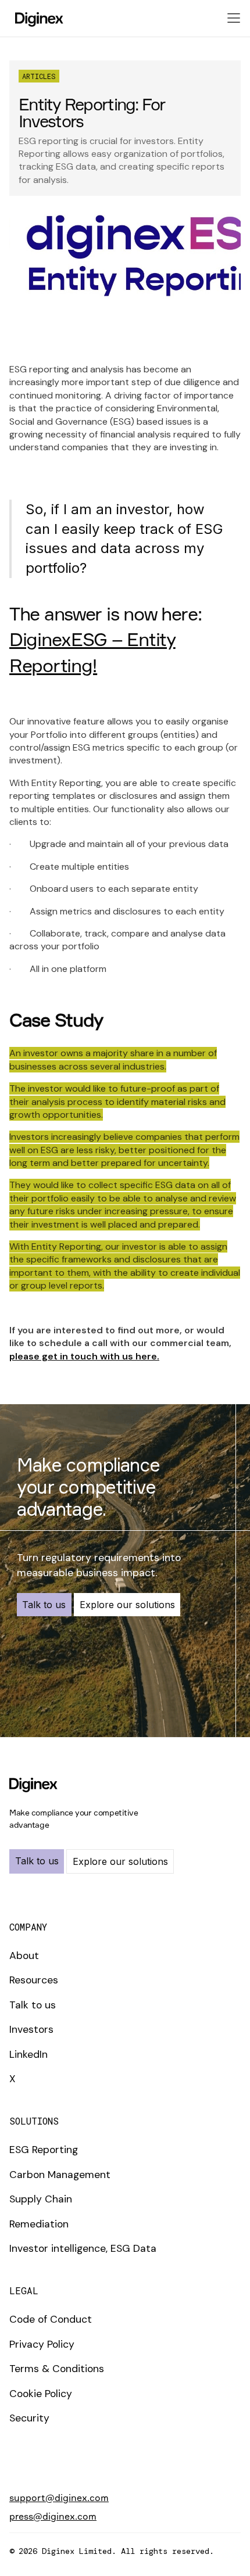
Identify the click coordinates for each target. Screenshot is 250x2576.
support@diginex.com (59, 2498)
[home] (36, 18)
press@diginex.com (53, 2516)
